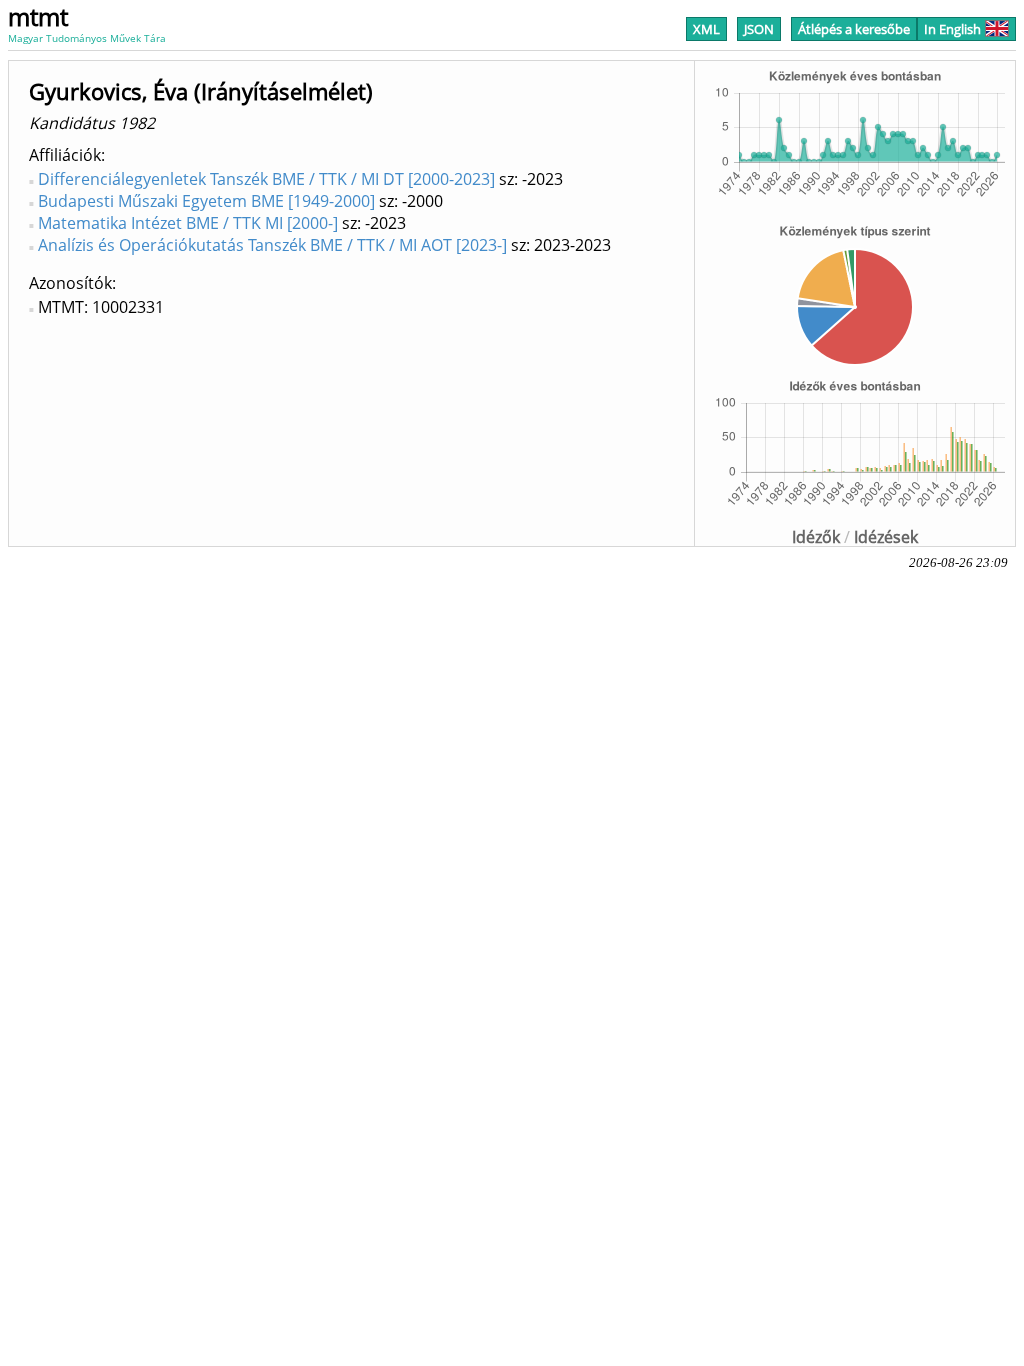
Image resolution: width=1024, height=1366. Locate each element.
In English (952, 29)
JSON (759, 29)
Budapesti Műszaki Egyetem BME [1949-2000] (206, 201)
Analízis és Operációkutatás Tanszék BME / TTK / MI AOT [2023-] (272, 245)
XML (706, 29)
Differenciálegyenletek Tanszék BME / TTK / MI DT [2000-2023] (266, 179)
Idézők (816, 537)
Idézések (886, 537)
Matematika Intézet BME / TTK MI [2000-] (188, 223)
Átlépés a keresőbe (854, 29)
